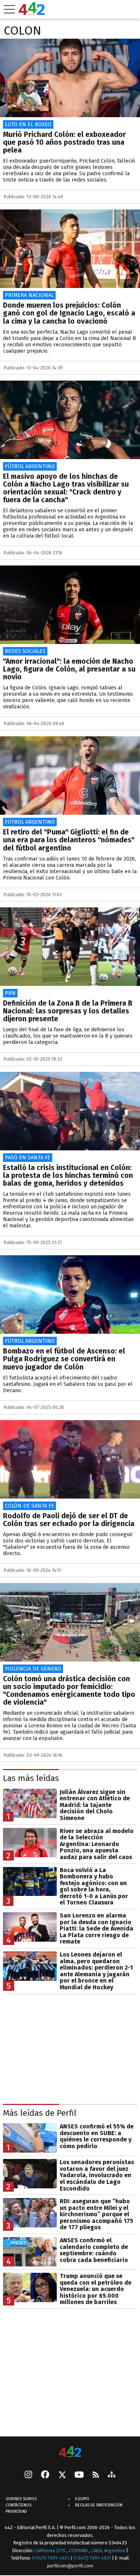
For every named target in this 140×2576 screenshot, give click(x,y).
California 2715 (50, 2551)
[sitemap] (112, 2476)
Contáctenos (18, 2505)
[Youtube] (79, 2475)
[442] (70, 2452)
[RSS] (96, 2475)
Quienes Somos (21, 2499)
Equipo (82, 2499)
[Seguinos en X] (62, 2476)
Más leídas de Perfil (40, 2113)
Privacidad (16, 2512)
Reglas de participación (99, 2505)
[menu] (9, 9)
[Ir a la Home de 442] (32, 13)
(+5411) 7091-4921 (51, 2558)
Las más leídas (31, 1778)
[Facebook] (45, 2476)
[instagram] (28, 2476)
